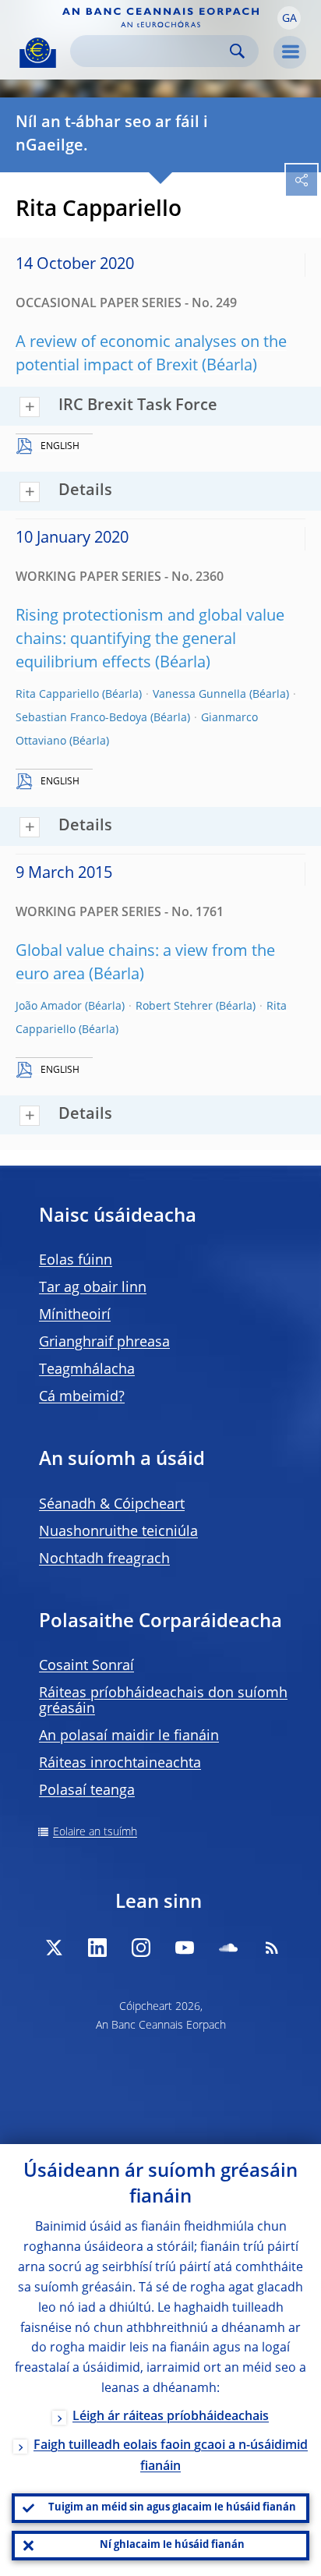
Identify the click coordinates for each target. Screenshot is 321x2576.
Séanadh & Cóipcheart (112, 1505)
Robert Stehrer (174, 1007)
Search (237, 51)
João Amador (49, 1007)
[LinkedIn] (97, 1948)
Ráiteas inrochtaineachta (120, 1764)
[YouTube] (185, 1948)
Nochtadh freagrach (104, 1559)
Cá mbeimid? (82, 1397)
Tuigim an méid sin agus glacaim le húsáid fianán (172, 2508)
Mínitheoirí (75, 1315)
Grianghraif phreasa (104, 1343)
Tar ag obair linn (93, 1288)
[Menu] (290, 52)
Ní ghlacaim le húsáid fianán (172, 2545)
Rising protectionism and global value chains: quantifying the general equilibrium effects (150, 640)
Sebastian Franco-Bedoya (81, 718)
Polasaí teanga (87, 1791)
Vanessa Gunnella (199, 695)
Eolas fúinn (76, 1261)
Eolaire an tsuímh (95, 1832)
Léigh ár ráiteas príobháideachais (171, 2417)
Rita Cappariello (57, 695)
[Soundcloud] (228, 1948)
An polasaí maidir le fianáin (129, 1736)
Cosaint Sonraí (86, 1666)
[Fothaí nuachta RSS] (272, 1948)
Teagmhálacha (87, 1370)
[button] (289, 18)
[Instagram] (141, 1948)
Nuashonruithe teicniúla (118, 1532)
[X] (54, 1948)
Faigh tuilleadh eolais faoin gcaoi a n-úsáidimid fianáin (171, 2456)
